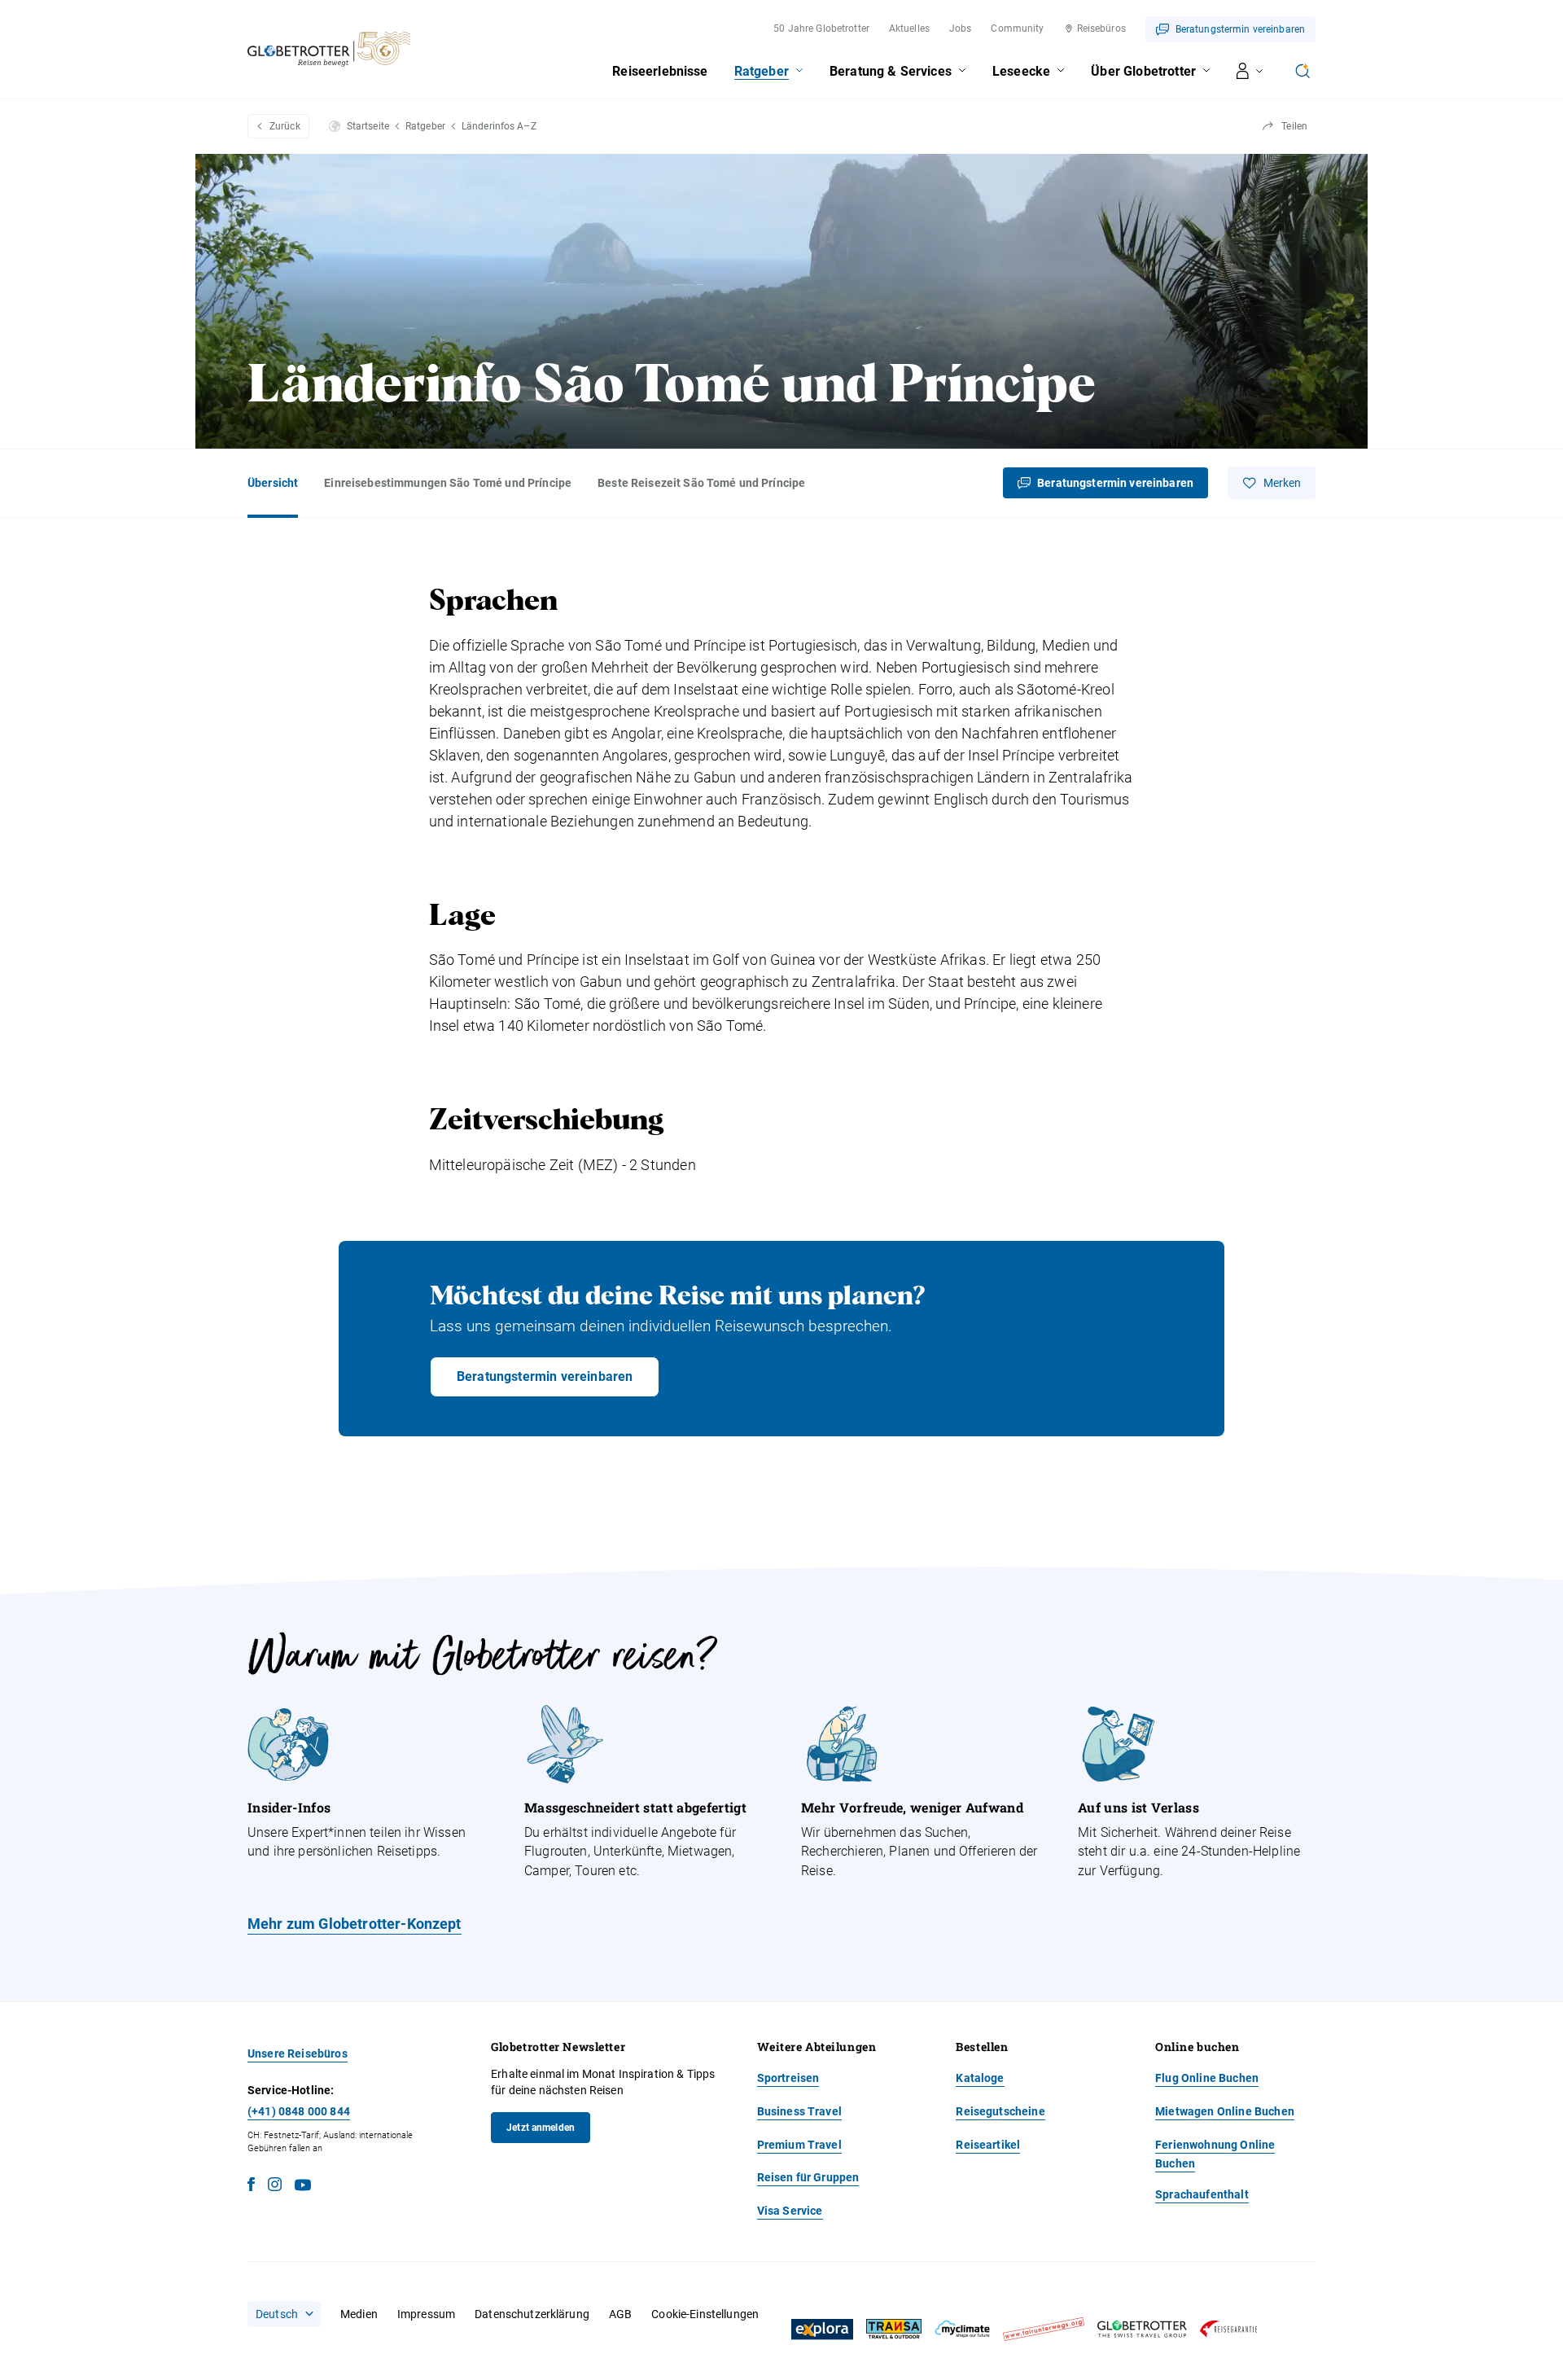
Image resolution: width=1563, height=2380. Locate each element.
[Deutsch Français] (284, 2314)
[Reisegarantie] (1228, 2329)
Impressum (426, 2314)
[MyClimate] (962, 2329)
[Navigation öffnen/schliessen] (1250, 71)
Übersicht (273, 483)
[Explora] (822, 2330)
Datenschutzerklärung (532, 2314)
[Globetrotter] (1142, 2329)
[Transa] (894, 2329)
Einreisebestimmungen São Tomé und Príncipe (448, 483)
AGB (620, 2314)
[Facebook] (251, 2187)
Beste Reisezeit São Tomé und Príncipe (701, 483)
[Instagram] (275, 2187)
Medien (359, 2314)
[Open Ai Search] (1302, 71)
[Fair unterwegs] (1044, 2329)
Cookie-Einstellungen (705, 2314)
